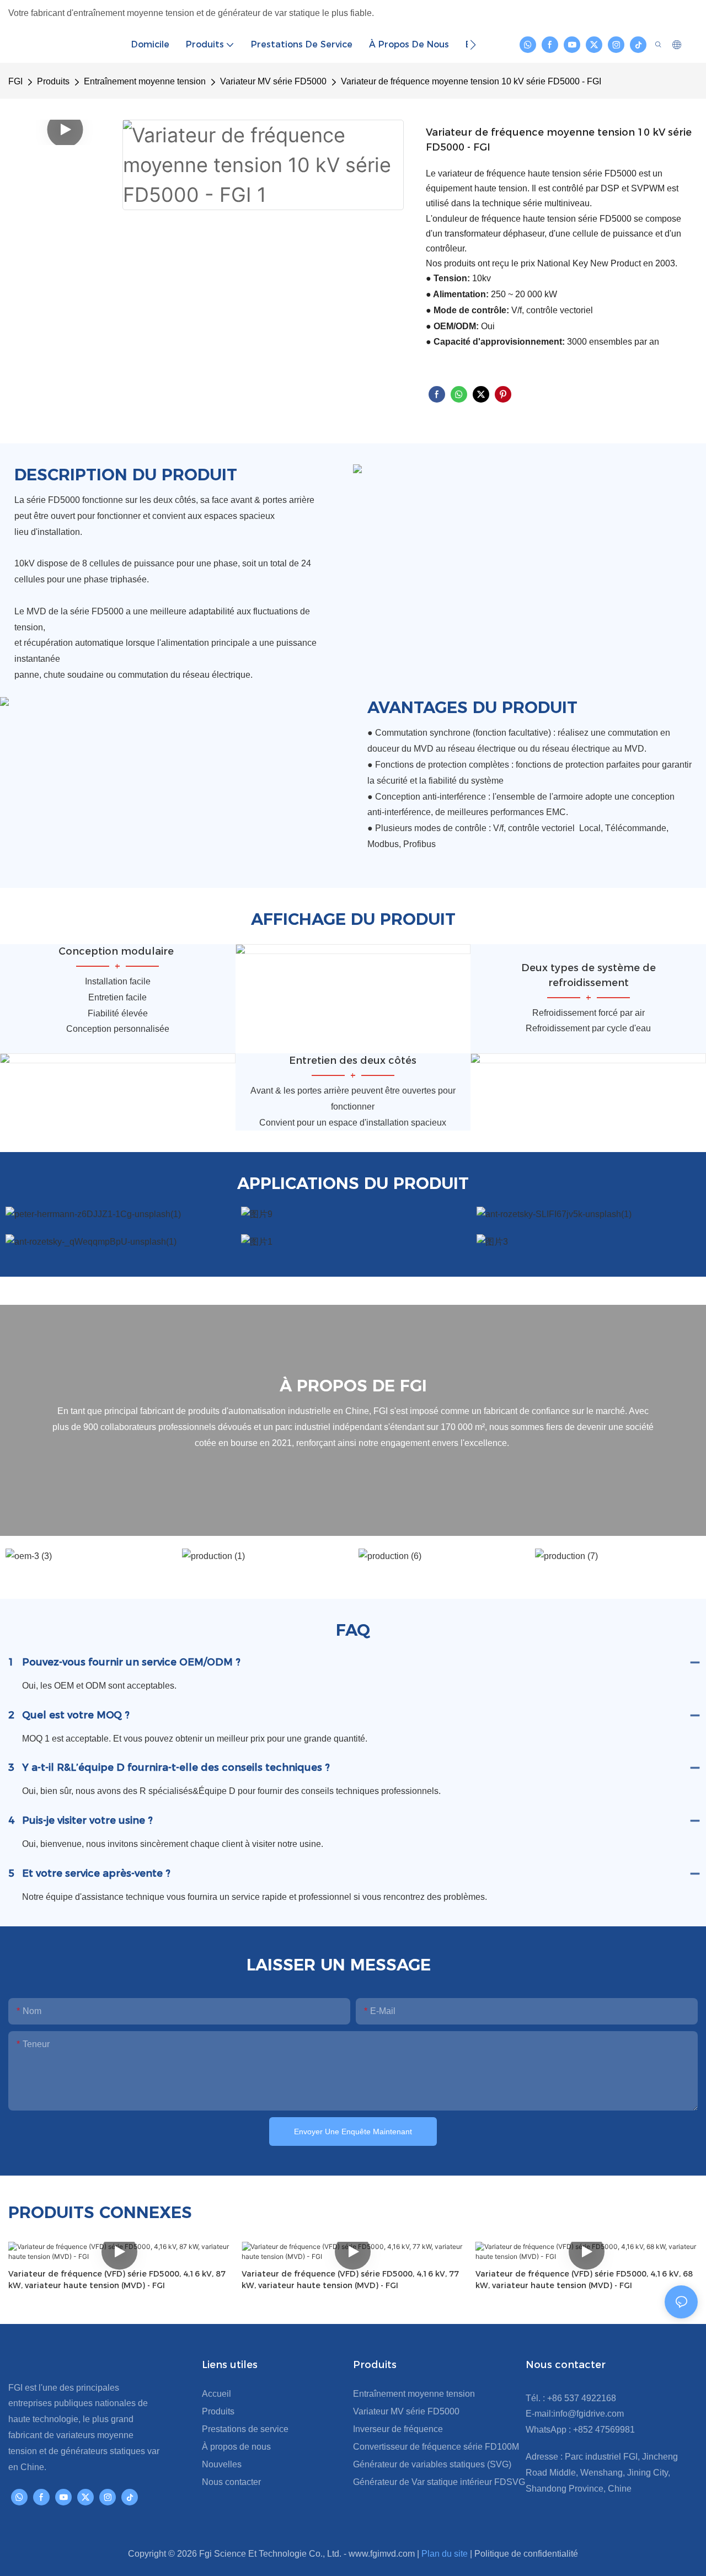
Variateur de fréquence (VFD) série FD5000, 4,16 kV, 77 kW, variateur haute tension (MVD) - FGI (350, 2280)
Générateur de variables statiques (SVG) (432, 2464)
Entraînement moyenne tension (145, 81)
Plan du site (446, 2554)
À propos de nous (236, 2447)
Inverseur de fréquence (398, 2429)
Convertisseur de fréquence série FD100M (436, 2447)
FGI (15, 81)
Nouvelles (222, 2464)
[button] (473, 45)
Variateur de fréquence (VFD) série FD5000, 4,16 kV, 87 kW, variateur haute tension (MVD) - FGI (117, 2280)
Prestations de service (245, 2429)
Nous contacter (231, 2482)
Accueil (216, 2394)
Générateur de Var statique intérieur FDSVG (439, 2482)
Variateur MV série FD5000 (273, 81)
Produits (53, 81)
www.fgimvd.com (383, 2554)
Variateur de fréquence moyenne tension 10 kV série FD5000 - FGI (471, 81)
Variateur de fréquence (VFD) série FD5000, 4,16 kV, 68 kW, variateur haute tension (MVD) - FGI (584, 2280)
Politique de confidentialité (526, 2554)
